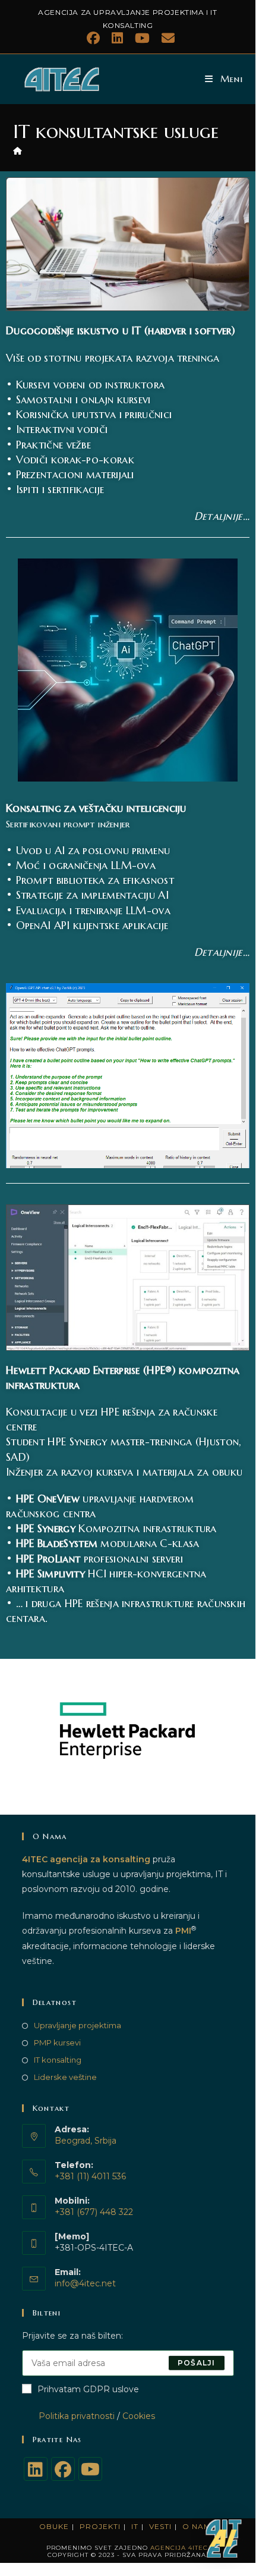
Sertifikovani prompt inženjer (68, 824)
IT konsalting (58, 2060)
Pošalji (196, 2363)
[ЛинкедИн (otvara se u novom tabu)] (117, 38)
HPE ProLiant (48, 1559)
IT (135, 2526)
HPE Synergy (46, 1528)
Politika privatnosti (68, 2416)
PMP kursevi (57, 2042)
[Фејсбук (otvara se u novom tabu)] (93, 38)
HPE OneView (48, 1499)
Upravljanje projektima (78, 2025)
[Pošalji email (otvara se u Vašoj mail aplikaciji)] (165, 38)
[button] (225, 2539)
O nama (200, 2526)
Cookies (139, 2416)
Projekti (100, 2526)
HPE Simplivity (50, 1573)
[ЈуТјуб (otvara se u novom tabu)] (142, 38)
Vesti (160, 2526)
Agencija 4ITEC (179, 2548)
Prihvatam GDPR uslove (88, 2389)
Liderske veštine (65, 2077)
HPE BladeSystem (57, 1543)
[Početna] (18, 150)
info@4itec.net (85, 2283)
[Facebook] (63, 2469)
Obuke (54, 2526)
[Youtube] (90, 2469)
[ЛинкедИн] (36, 2469)
